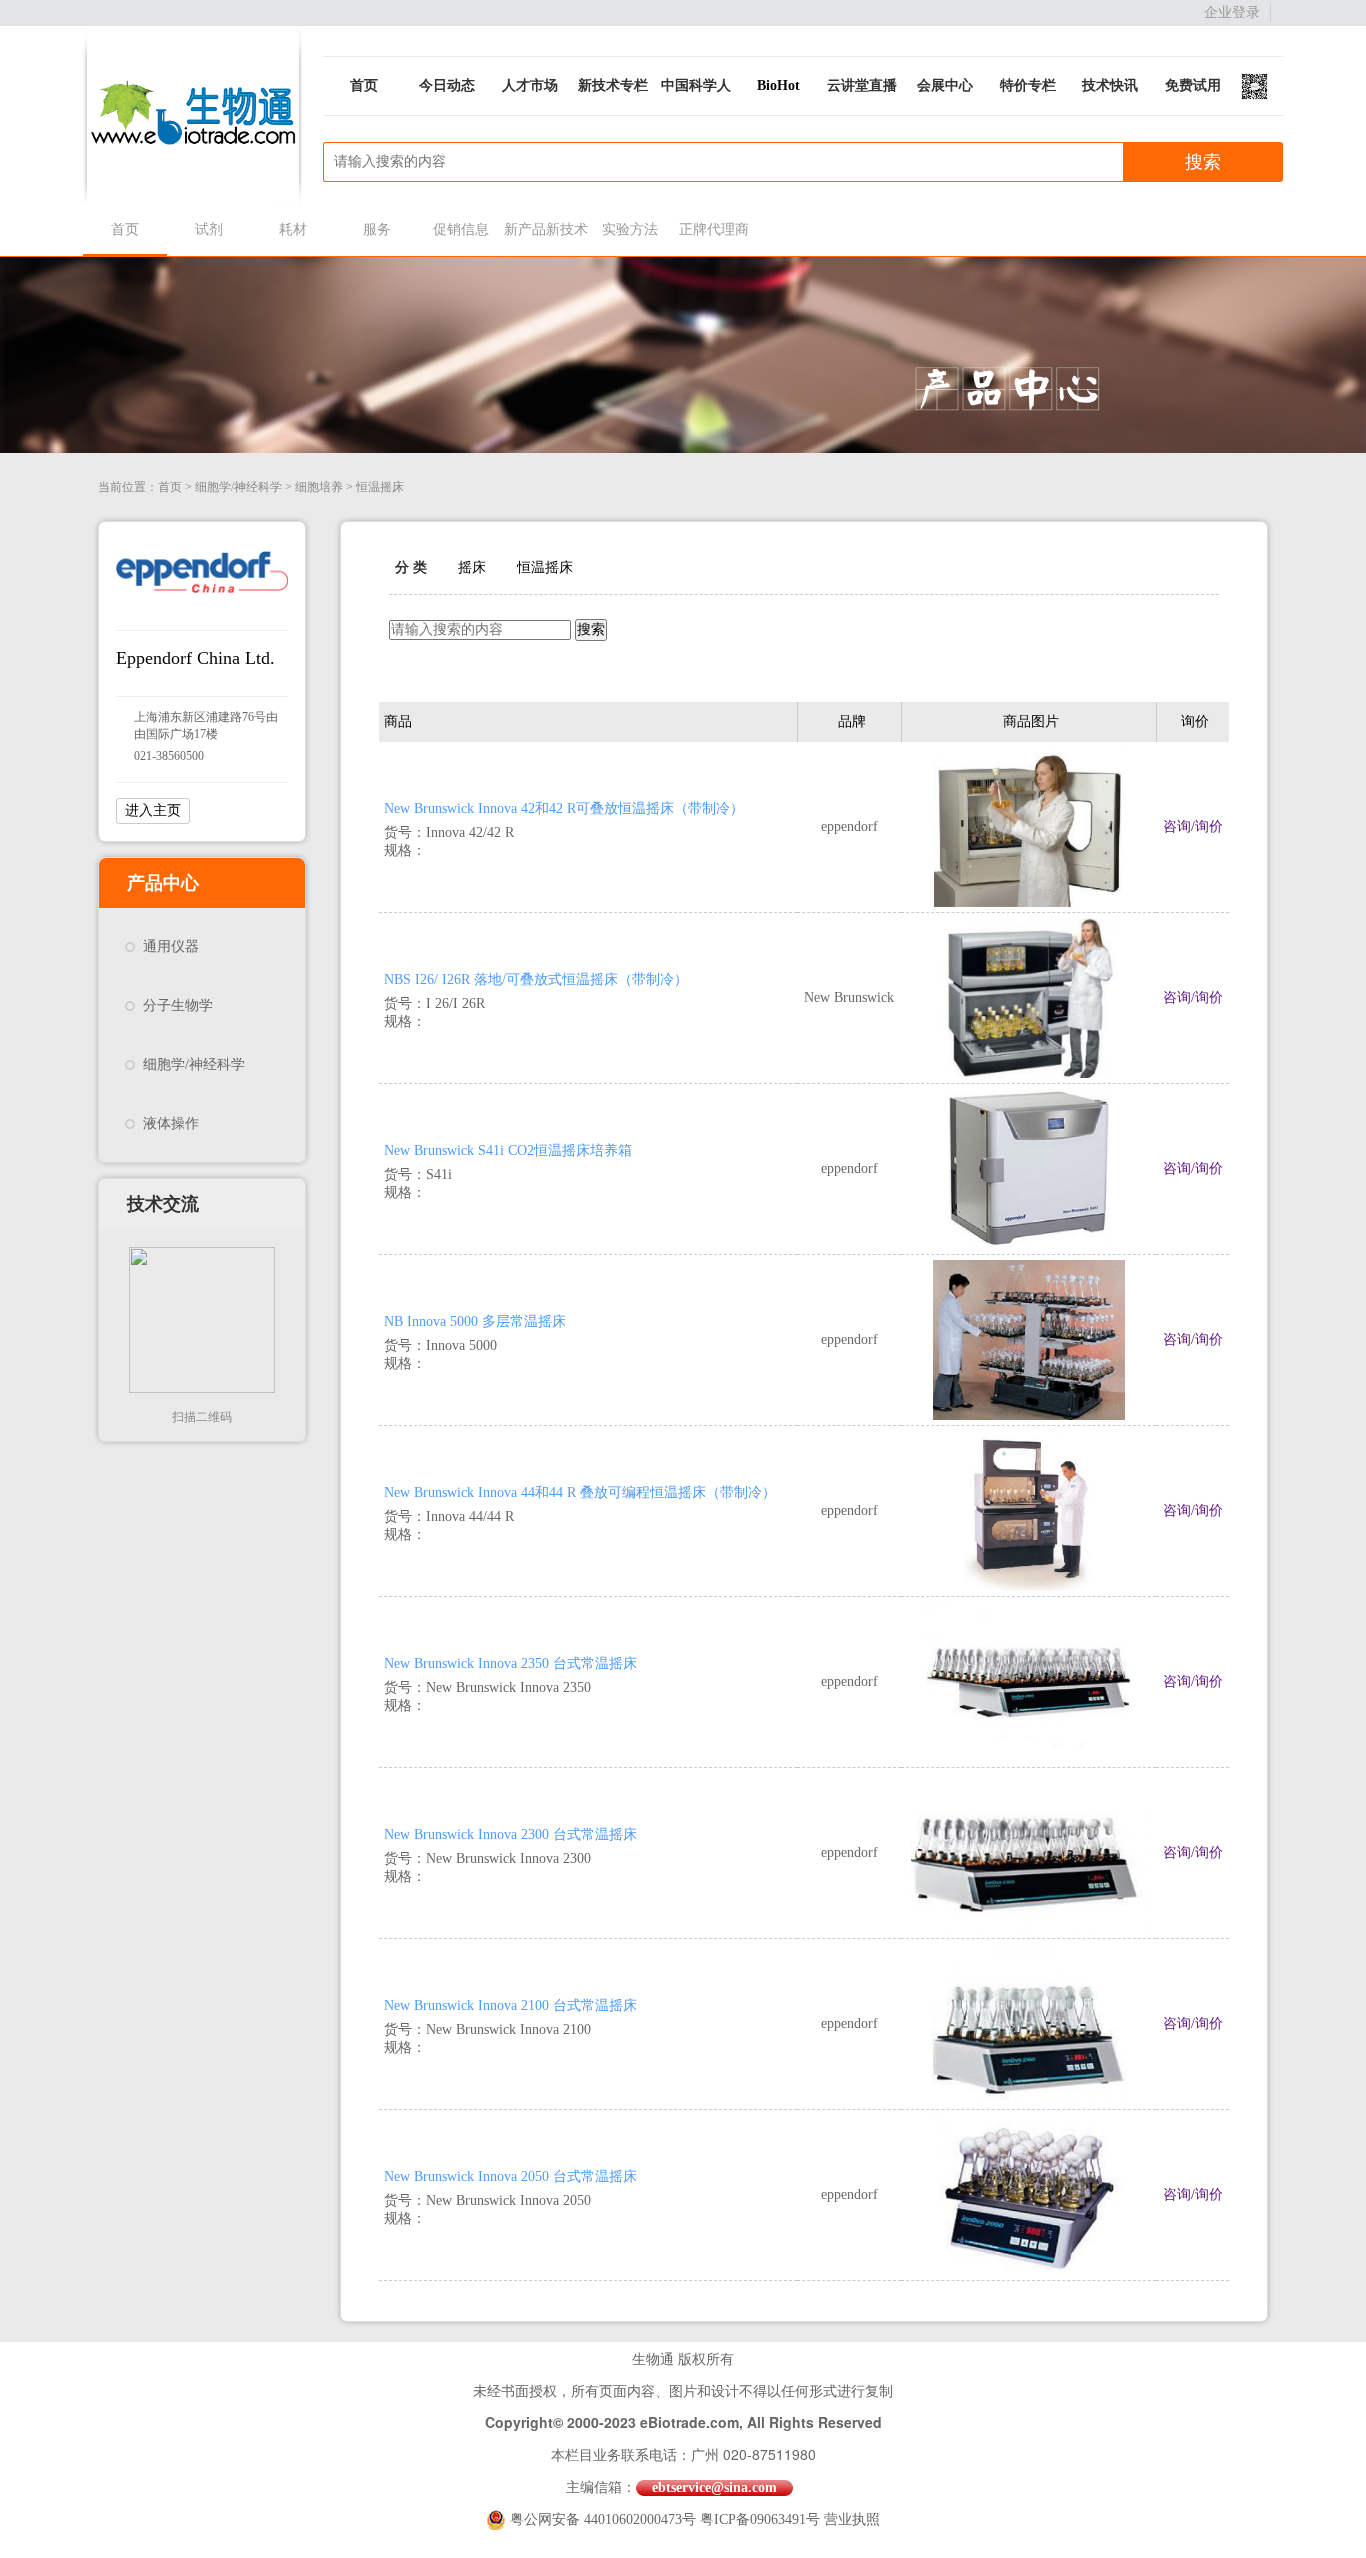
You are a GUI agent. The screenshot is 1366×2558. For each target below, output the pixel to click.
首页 (364, 85)
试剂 (209, 229)
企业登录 (1232, 12)
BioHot (778, 85)
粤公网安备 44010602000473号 (605, 2519)
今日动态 (447, 85)
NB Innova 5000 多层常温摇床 (475, 1321)
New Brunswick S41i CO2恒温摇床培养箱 (508, 1150)
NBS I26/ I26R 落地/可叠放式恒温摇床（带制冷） (536, 979)
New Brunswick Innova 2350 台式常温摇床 (510, 1663)
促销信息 (461, 229)
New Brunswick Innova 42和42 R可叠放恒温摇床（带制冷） (564, 808)
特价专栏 (1028, 85)
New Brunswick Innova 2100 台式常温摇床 (510, 2005)
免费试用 (1193, 85)
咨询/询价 (1193, 826)
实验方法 (630, 229)
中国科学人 (696, 85)
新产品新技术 (545, 229)
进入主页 (153, 810)
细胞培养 (319, 487)
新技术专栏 (613, 85)
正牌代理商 (714, 229)
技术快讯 (1110, 85)
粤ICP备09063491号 (760, 2519)
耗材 (293, 229)
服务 (377, 229)
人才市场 (530, 85)
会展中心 (945, 85)
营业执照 (852, 2519)
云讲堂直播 (862, 85)
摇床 (472, 567)
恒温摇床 (380, 487)
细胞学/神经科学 (238, 487)
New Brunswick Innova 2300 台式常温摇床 (510, 1834)
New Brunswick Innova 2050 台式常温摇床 (510, 2176)
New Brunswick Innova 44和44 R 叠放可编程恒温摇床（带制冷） (580, 1492)
